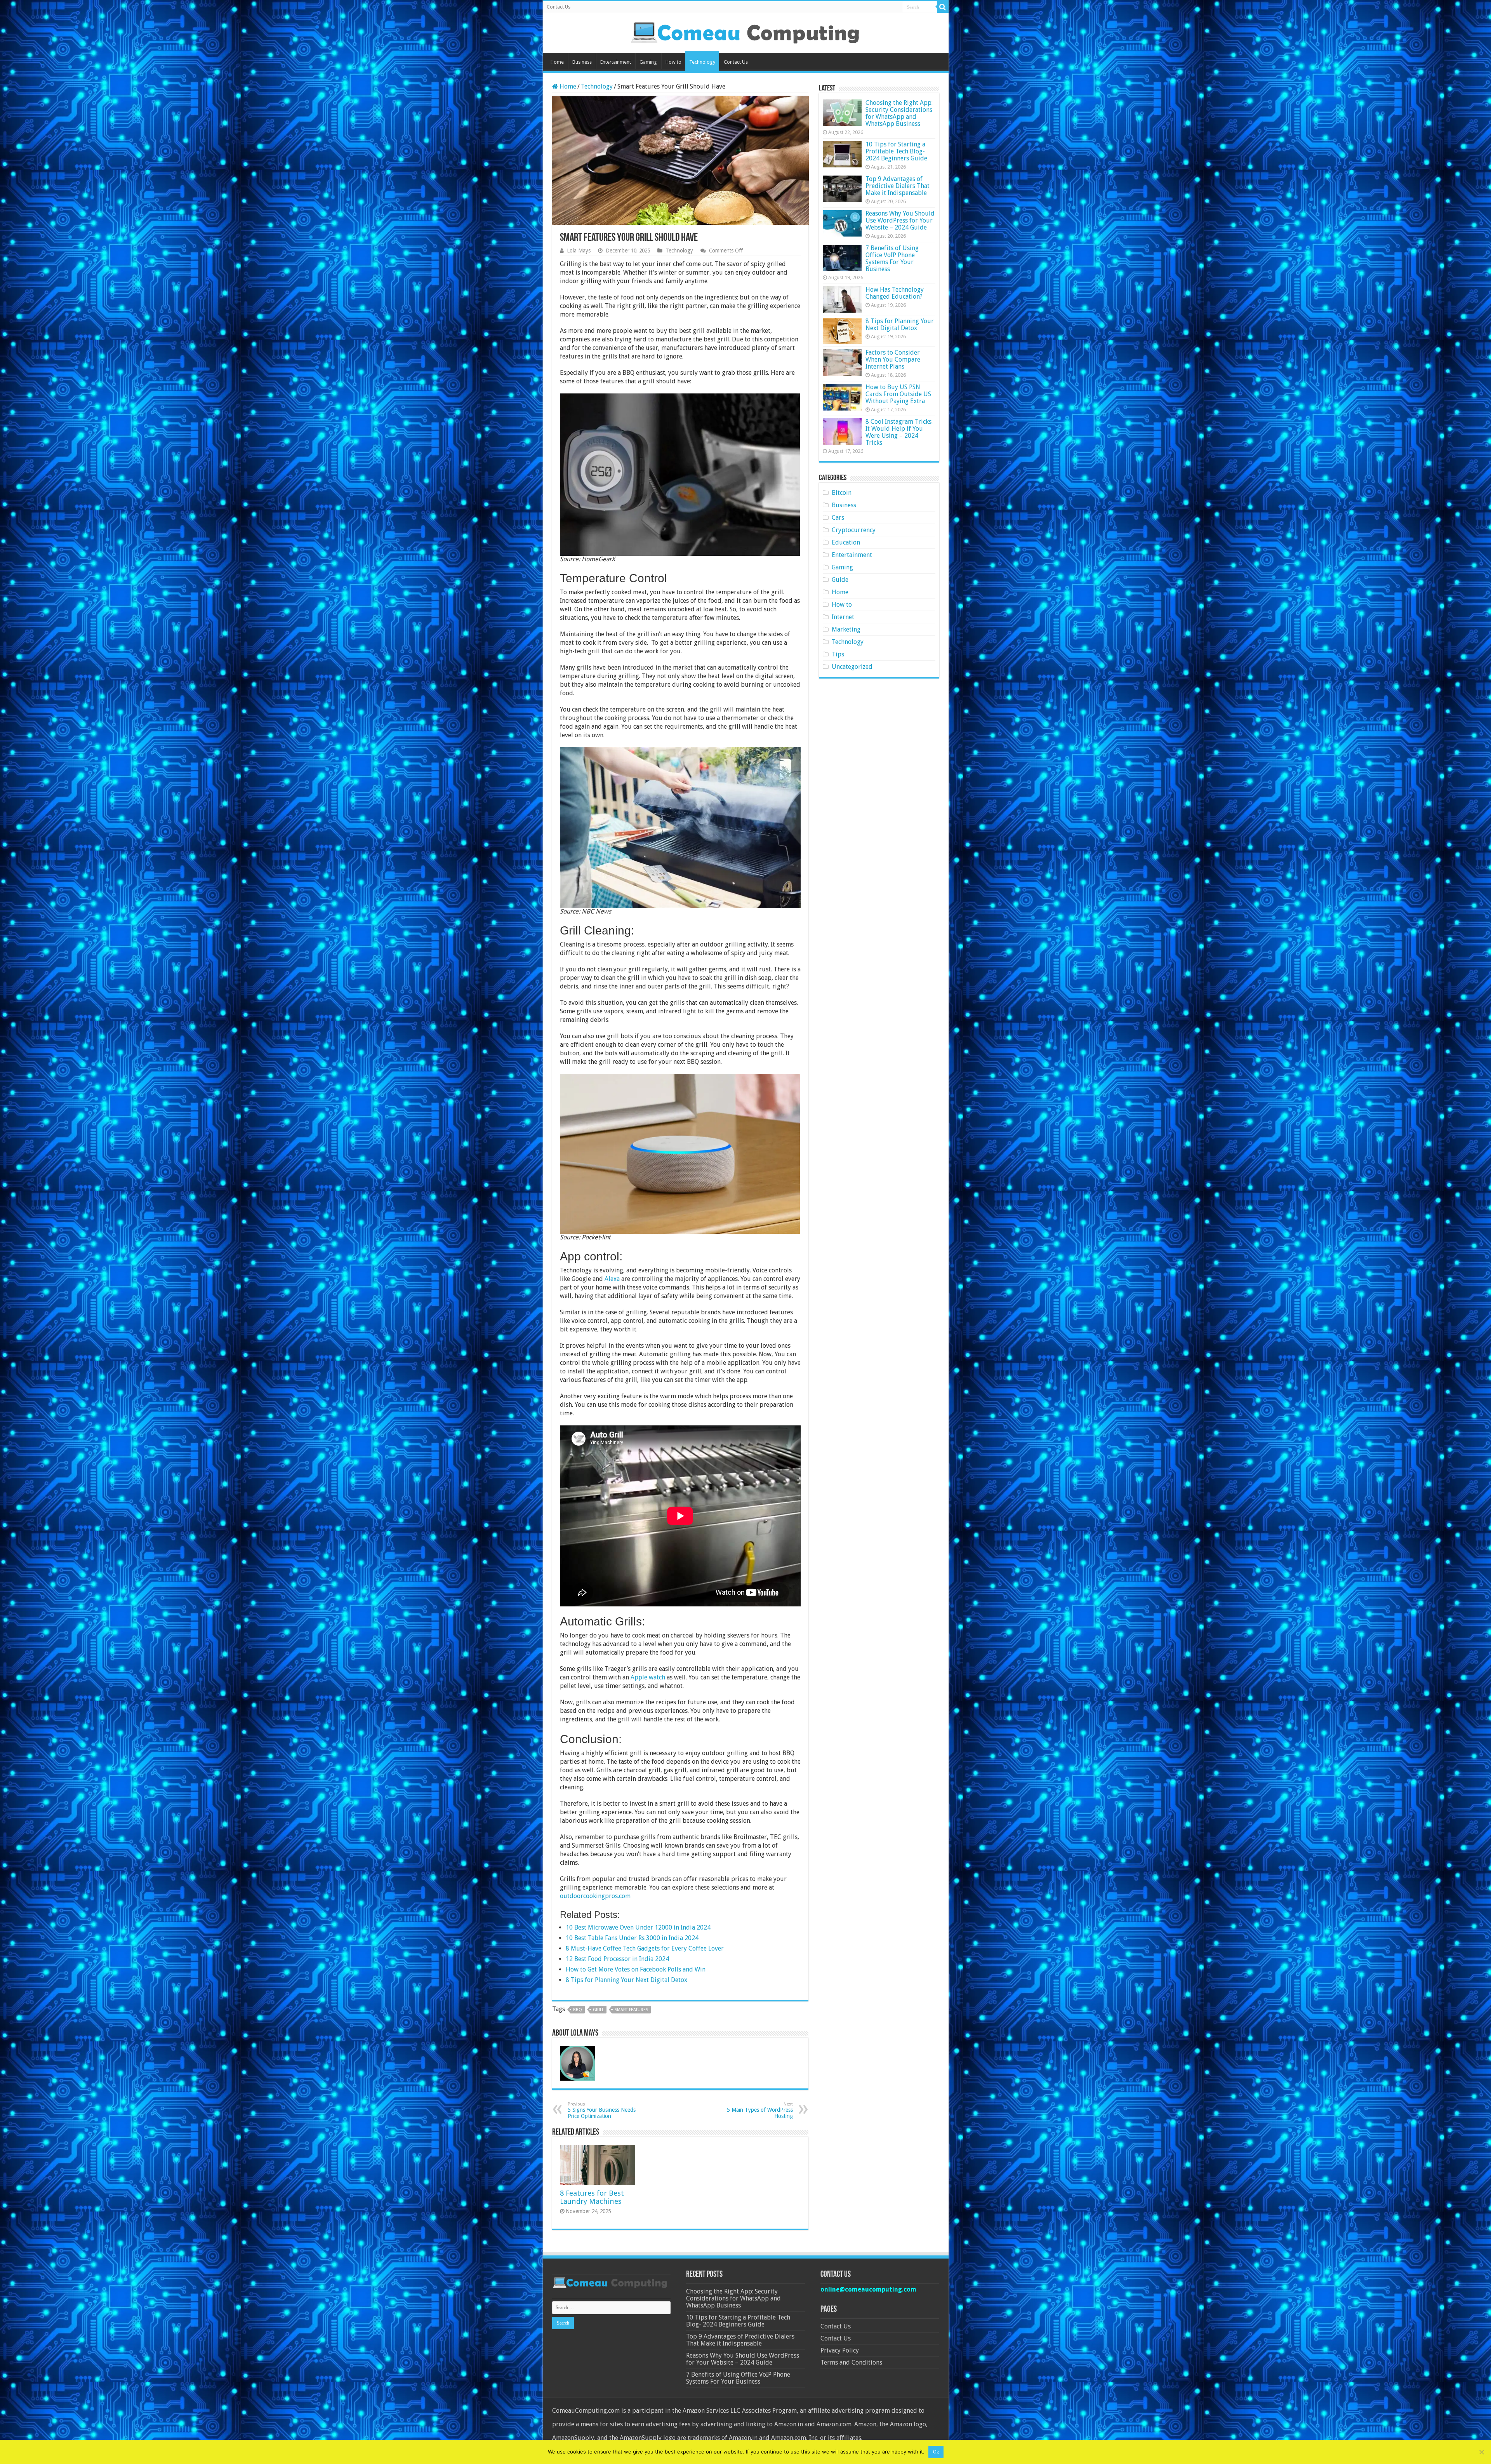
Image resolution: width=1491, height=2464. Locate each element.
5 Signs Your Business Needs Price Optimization (602, 2110)
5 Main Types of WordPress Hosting (760, 2110)
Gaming (648, 62)
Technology (702, 62)
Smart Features (631, 2010)
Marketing (846, 629)
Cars (838, 518)
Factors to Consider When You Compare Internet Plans (893, 359)
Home (557, 62)
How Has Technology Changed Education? (895, 293)
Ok (936, 2452)
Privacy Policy (840, 2350)
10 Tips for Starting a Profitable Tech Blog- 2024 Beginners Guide (896, 151)
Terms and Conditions (851, 2362)
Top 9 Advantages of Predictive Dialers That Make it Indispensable (898, 186)
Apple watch (648, 1677)
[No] (1481, 2452)
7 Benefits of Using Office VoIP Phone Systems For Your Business (892, 258)
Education (846, 542)
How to (673, 62)
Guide (840, 580)
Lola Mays (579, 251)
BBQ (578, 2010)
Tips (838, 654)
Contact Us (559, 7)
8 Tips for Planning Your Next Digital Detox (900, 325)
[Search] (943, 7)
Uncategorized (852, 667)
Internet (843, 617)
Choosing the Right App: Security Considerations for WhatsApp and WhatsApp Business (899, 113)
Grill (598, 2010)
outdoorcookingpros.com (595, 1896)
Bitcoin (842, 493)
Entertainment (616, 62)
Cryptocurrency (854, 530)
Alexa (612, 1279)
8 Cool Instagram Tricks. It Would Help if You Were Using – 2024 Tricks (899, 432)
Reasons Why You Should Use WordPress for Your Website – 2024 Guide (900, 220)
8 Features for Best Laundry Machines (592, 2197)
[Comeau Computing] (745, 31)
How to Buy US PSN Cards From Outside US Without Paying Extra (898, 394)
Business (582, 62)
